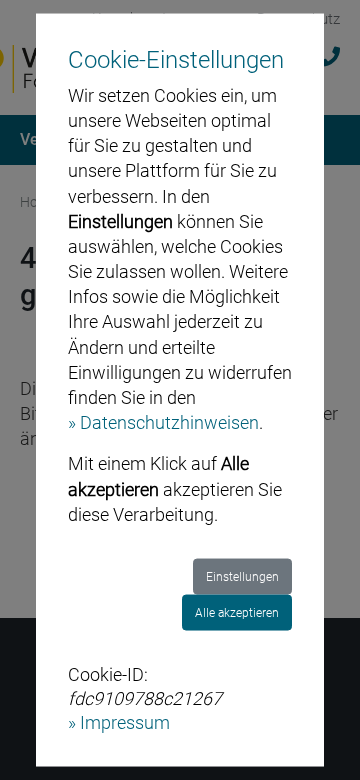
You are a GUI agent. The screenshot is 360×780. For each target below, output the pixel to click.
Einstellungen (242, 577)
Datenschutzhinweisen (169, 422)
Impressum (125, 721)
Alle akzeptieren (237, 613)
